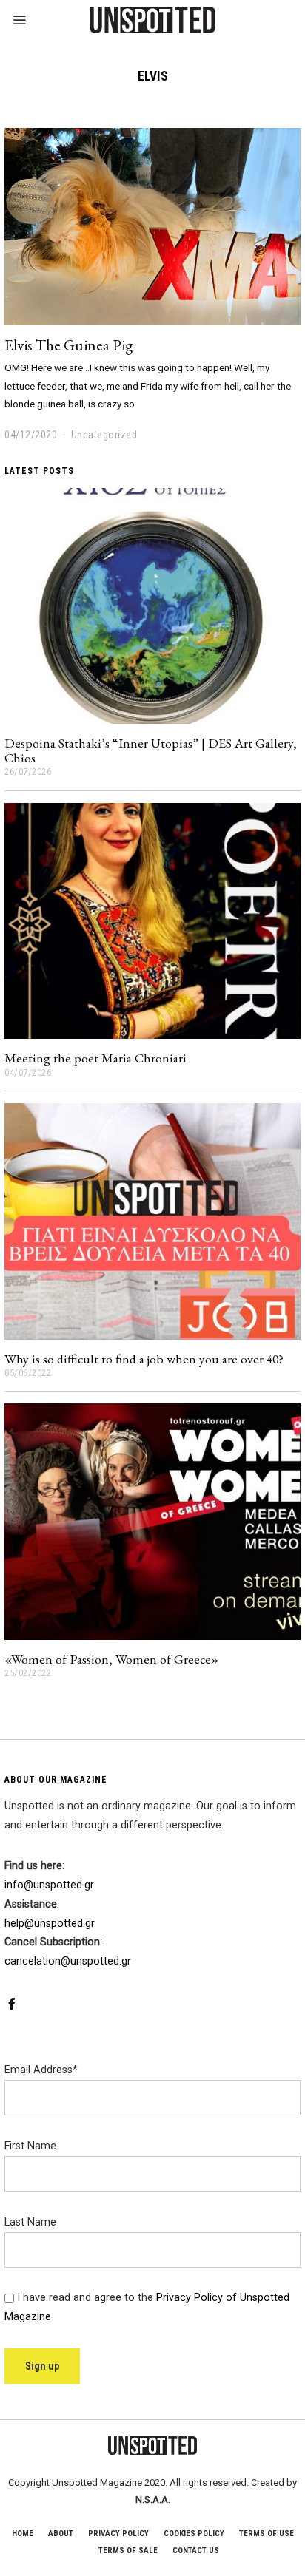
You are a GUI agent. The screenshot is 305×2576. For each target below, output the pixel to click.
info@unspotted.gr (49, 1885)
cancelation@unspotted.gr (68, 1961)
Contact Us (196, 2550)
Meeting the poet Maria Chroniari (95, 1058)
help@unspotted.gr (50, 1923)
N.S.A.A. (153, 2499)
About (61, 2533)
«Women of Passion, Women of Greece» (111, 1659)
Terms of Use (267, 2533)
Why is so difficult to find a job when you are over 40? (144, 1359)
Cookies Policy (194, 2533)
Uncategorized (104, 435)
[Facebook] (12, 2004)
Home (23, 2533)
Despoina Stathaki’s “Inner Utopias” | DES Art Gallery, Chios (151, 750)
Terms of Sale (128, 2550)
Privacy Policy (118, 2533)
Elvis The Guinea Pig (68, 345)
